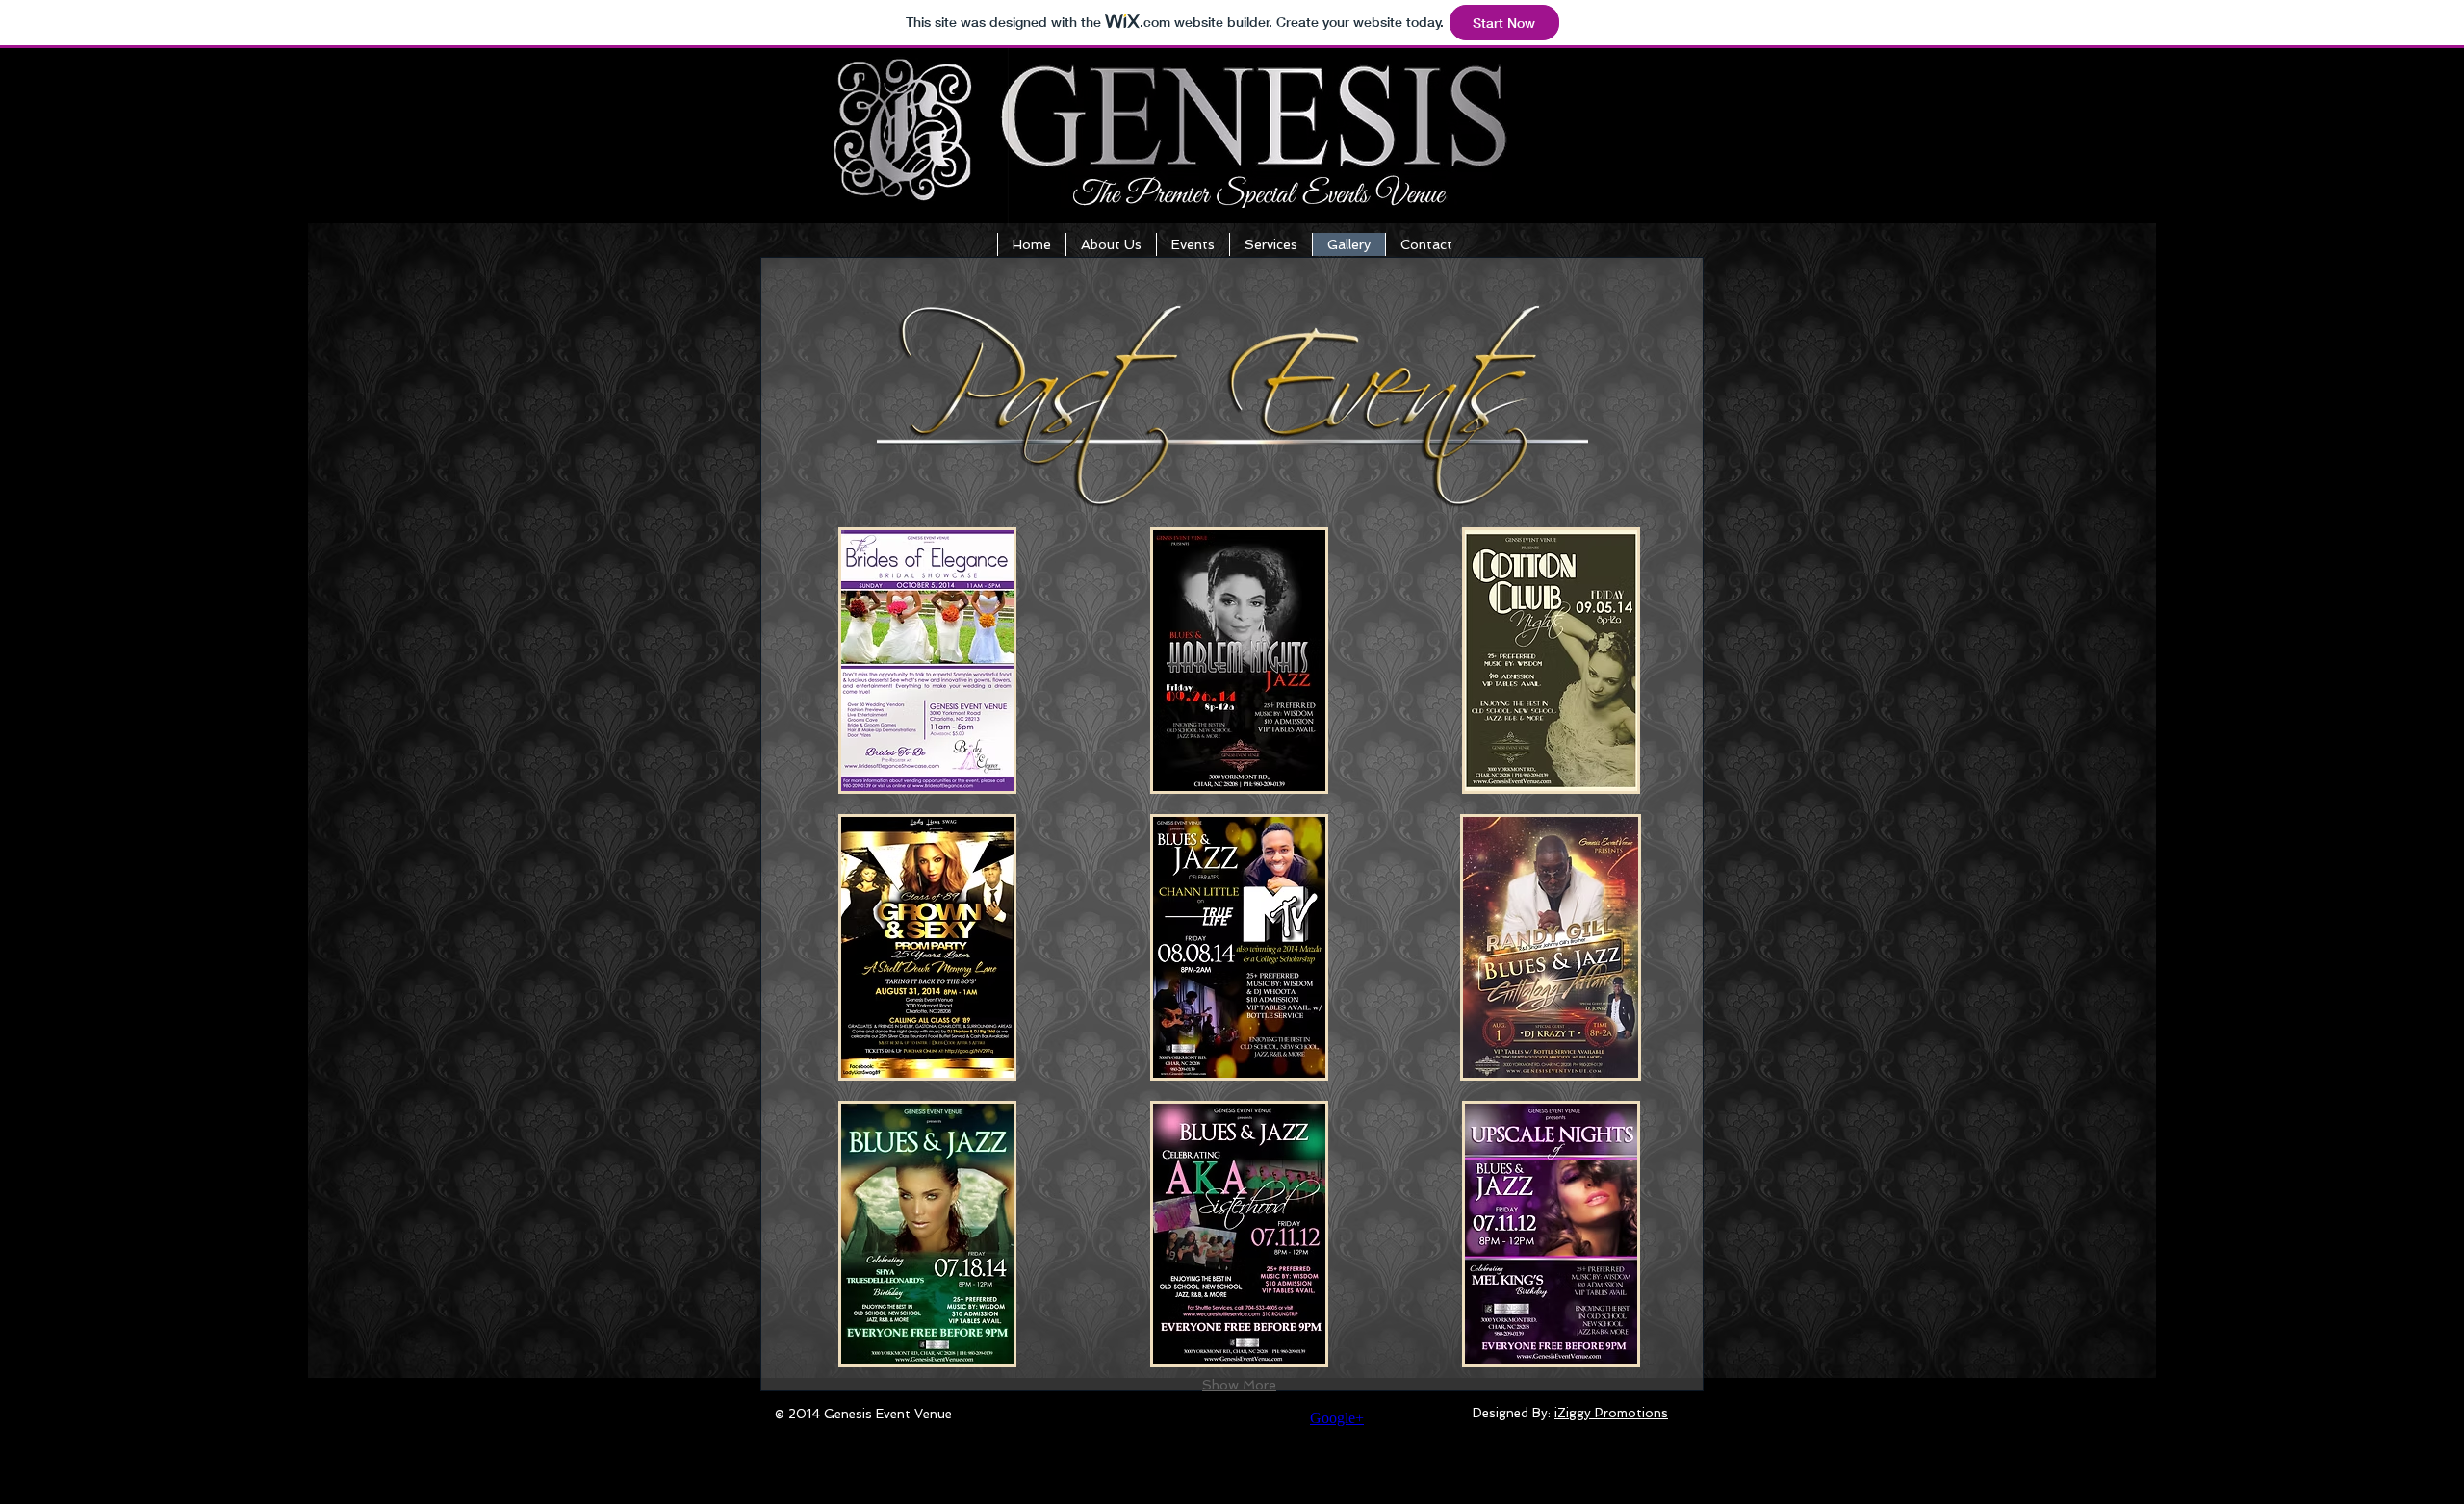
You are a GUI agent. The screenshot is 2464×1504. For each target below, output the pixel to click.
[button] (927, 661)
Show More (1239, 1385)
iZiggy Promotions (1611, 1413)
